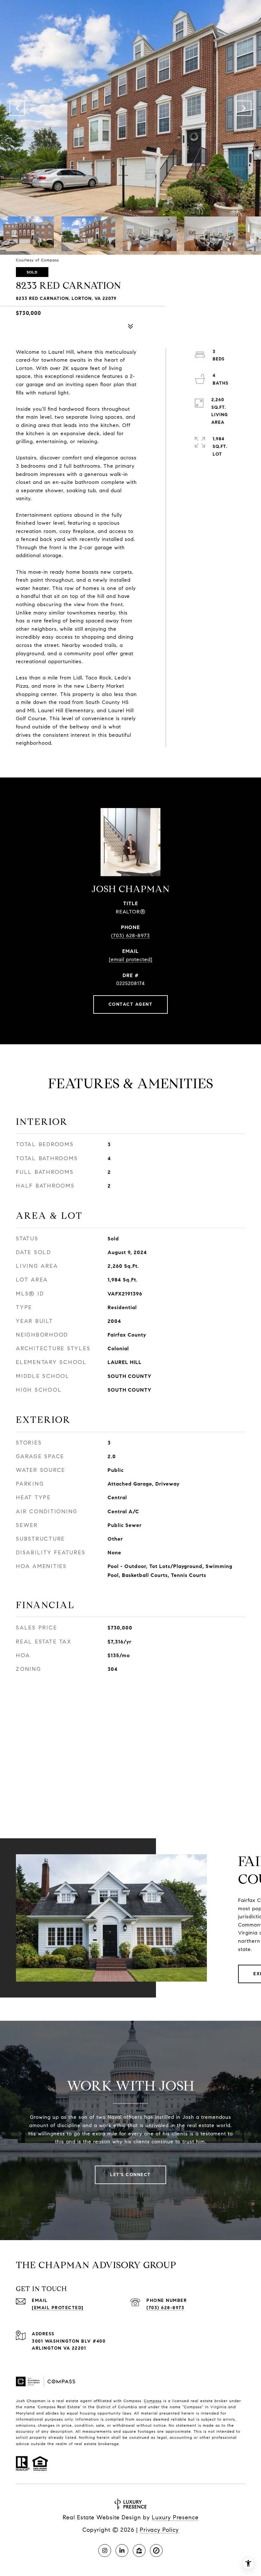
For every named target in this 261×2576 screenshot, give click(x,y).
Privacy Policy (159, 2530)
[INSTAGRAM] (105, 2551)
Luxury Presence (175, 2517)
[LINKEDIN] (122, 2551)
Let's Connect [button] (130, 2175)
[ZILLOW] (139, 2551)
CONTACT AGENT (131, 1004)
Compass (153, 2401)
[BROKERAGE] (156, 2551)
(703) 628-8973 (130, 936)
